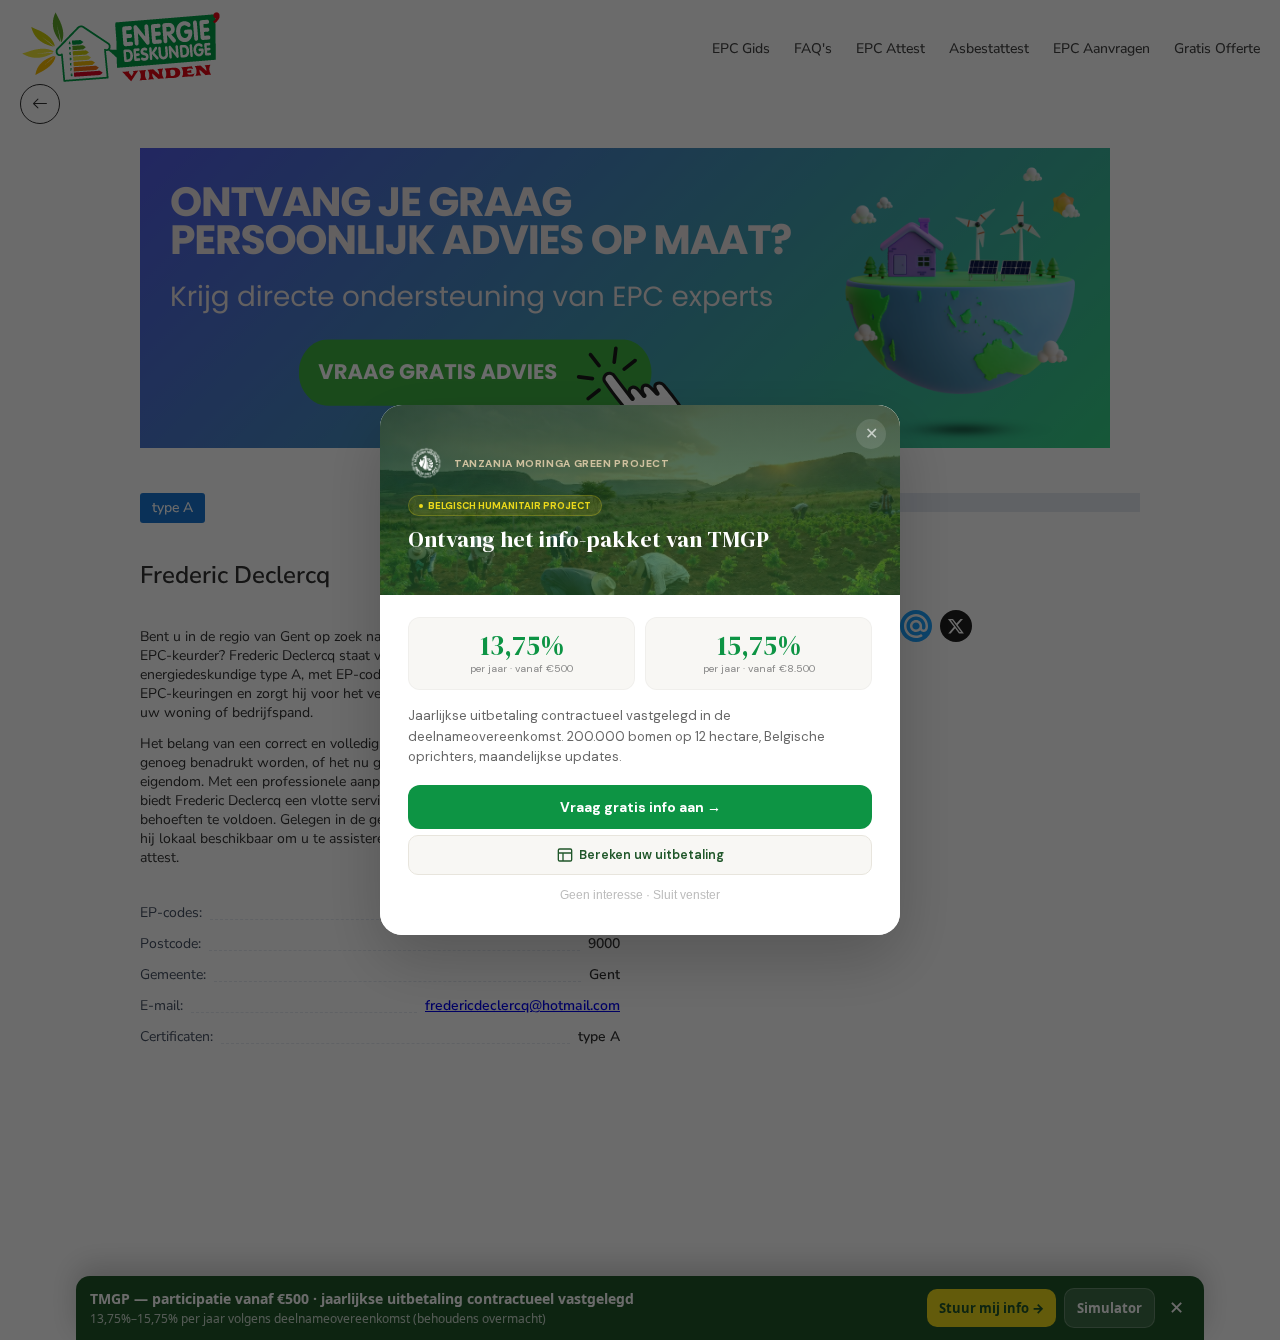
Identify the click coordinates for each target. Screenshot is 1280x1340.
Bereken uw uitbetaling (651, 855)
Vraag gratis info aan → (640, 807)
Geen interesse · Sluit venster (640, 895)
